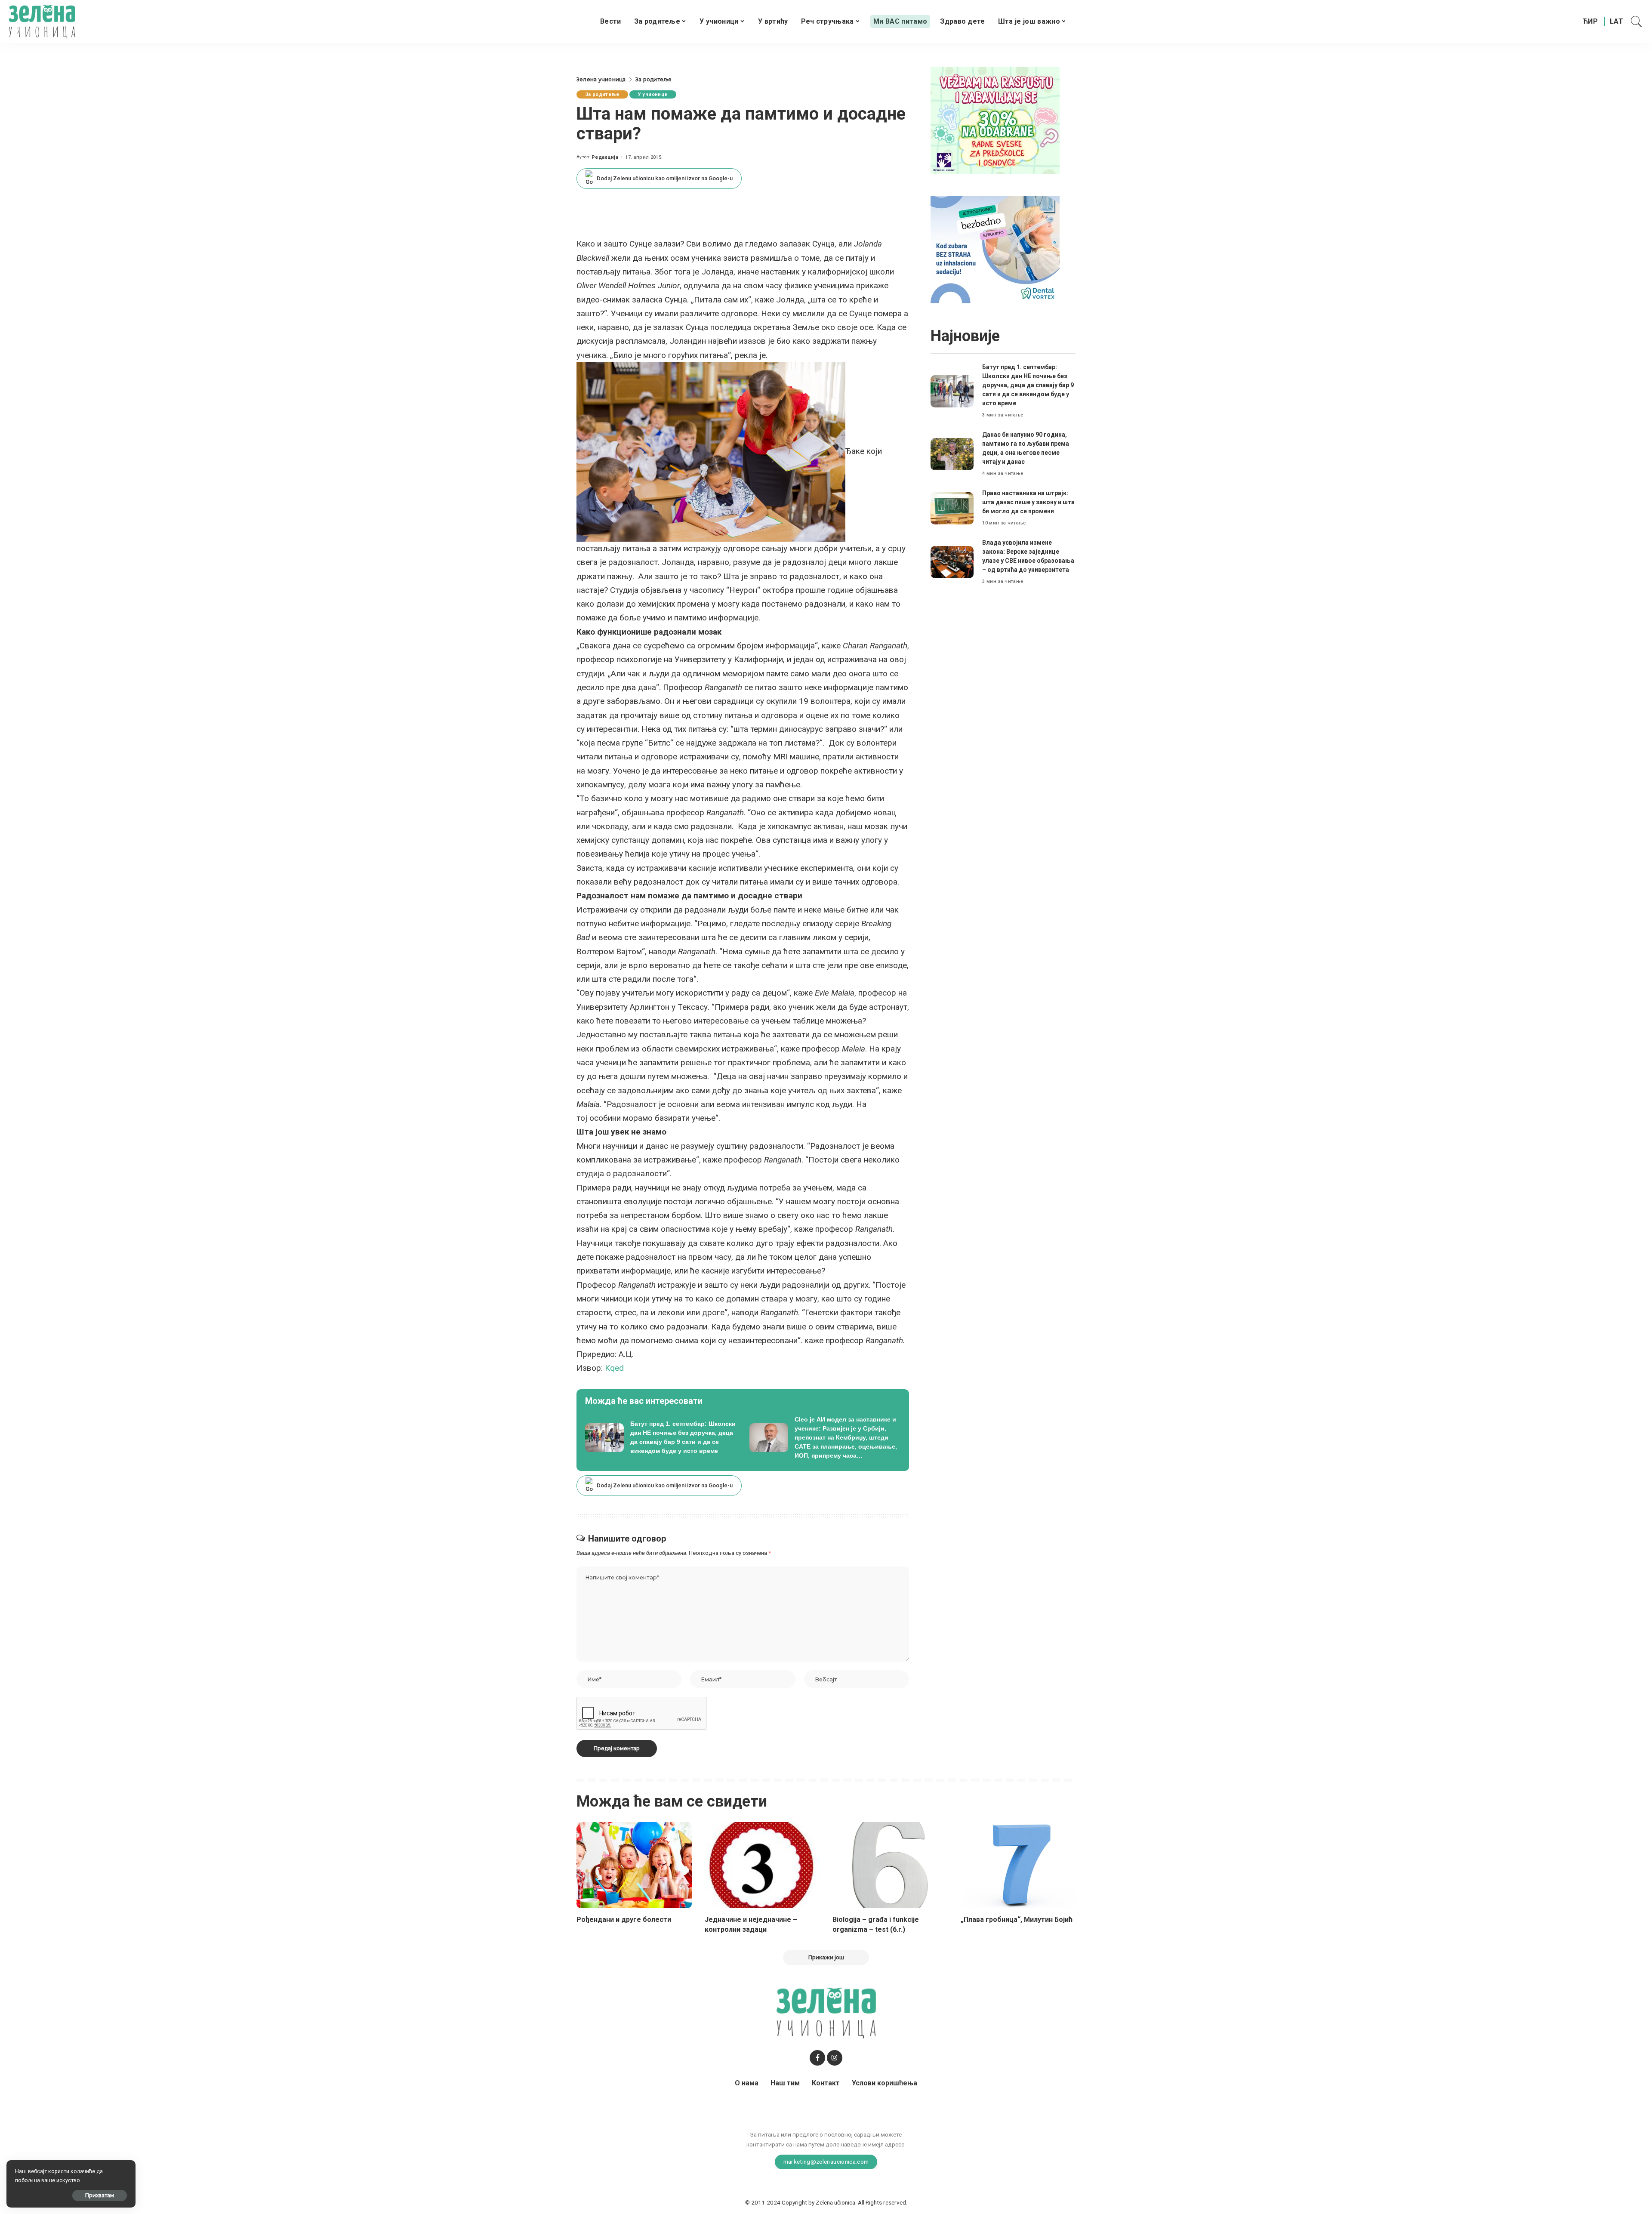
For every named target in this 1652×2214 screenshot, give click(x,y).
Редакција (605, 157)
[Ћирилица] (1590, 22)
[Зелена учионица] (42, 22)
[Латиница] (1617, 22)
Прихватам (100, 2195)
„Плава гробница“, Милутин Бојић (1017, 1920)
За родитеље (602, 94)
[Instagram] (835, 2058)
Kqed (614, 1368)
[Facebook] (817, 2058)
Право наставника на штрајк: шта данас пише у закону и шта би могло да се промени (1028, 502)
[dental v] (995, 249)
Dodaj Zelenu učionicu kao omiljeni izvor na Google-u (665, 178)
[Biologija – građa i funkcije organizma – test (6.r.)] (890, 1865)
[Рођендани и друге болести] (634, 1865)
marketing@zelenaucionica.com (826, 2162)
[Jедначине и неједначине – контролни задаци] (762, 1865)
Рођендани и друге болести (624, 1920)
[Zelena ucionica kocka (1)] (995, 120)
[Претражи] (1637, 22)
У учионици (653, 94)
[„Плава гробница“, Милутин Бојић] (1018, 1865)
